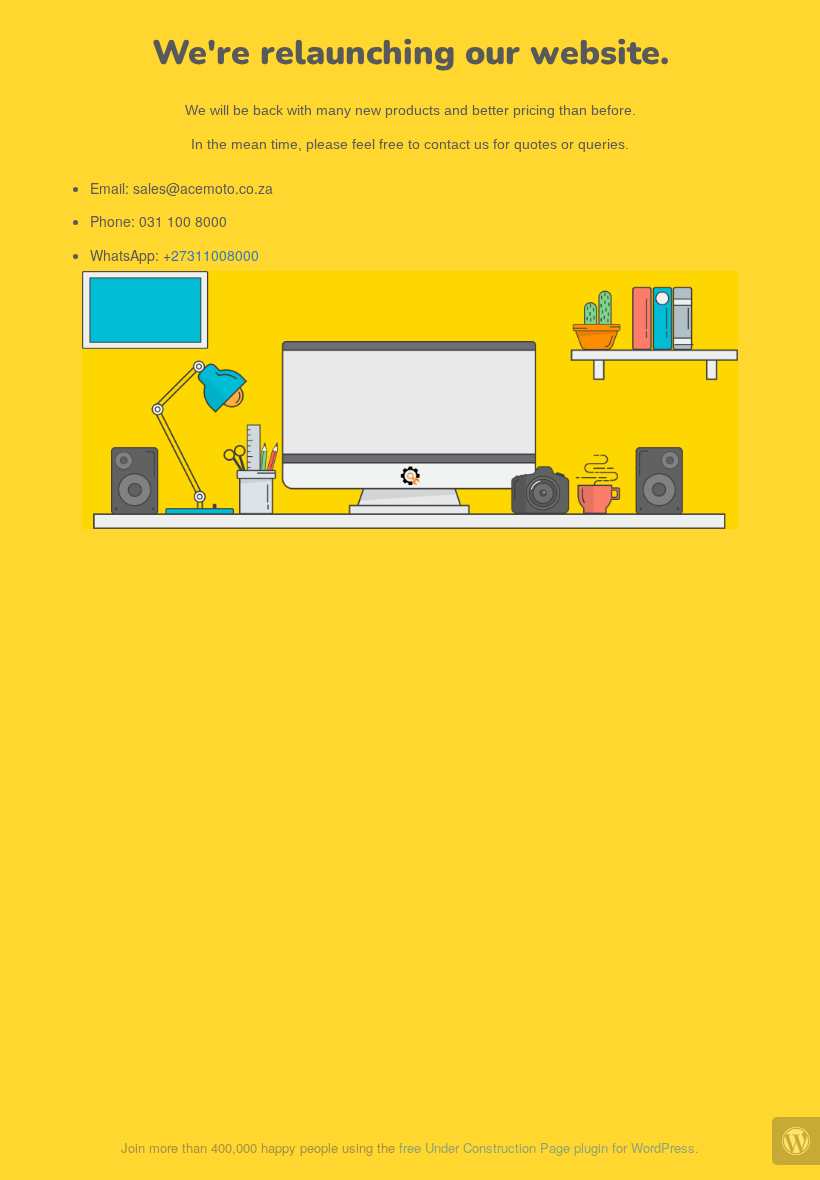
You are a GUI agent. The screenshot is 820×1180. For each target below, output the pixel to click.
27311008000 (215, 255)
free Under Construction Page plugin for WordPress (547, 1147)
